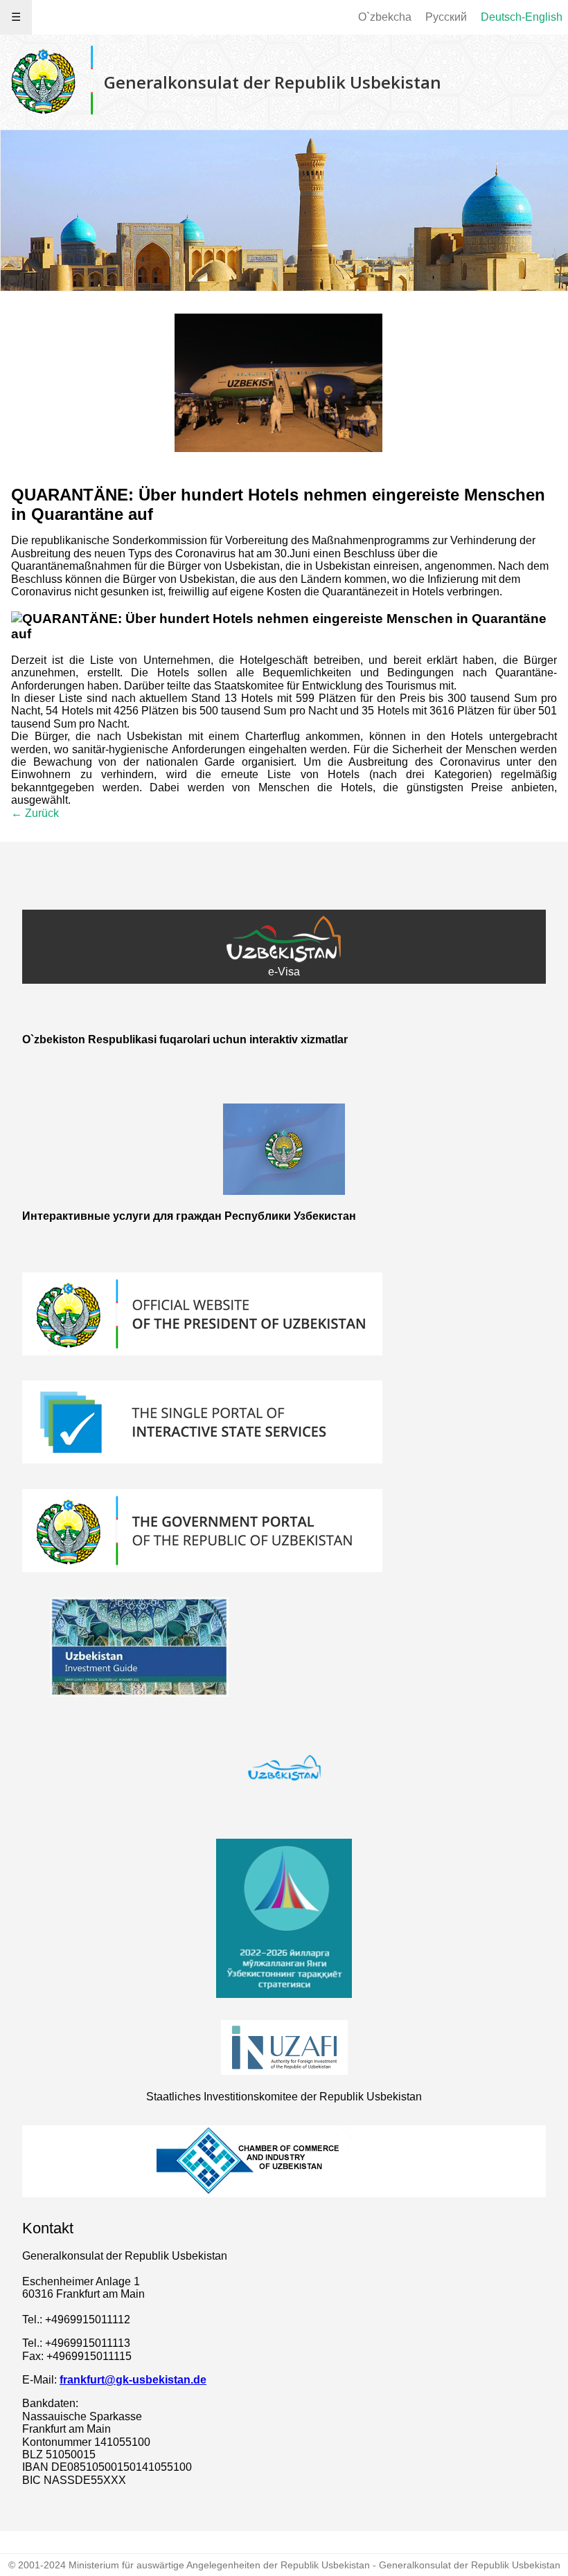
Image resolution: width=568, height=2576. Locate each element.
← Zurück (35, 813)
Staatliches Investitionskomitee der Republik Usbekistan (284, 2097)
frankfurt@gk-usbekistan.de (133, 2380)
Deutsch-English (522, 17)
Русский (446, 17)
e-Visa (284, 972)
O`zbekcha (385, 17)
